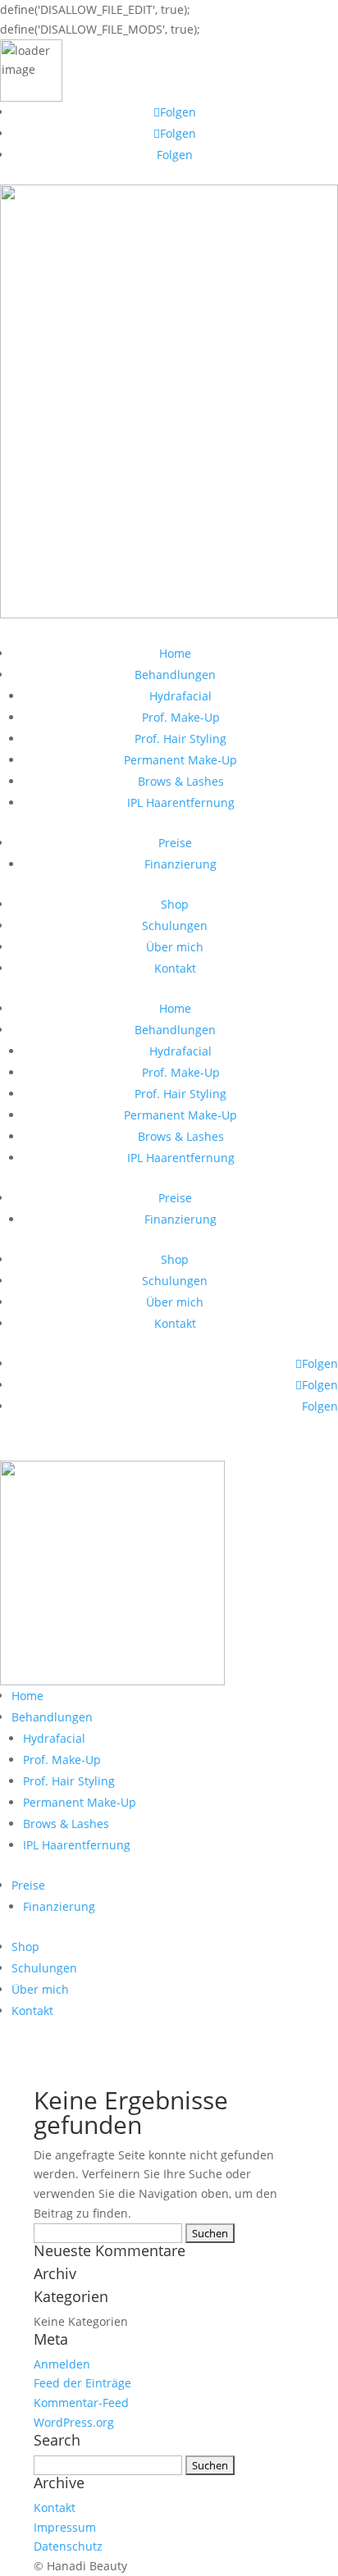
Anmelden (62, 2364)
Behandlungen (175, 675)
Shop (175, 904)
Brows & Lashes (181, 781)
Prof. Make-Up (181, 717)
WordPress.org (74, 2422)
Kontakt (175, 968)
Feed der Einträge (82, 2383)
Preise (175, 843)
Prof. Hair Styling (180, 739)
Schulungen (175, 926)
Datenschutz (68, 2546)
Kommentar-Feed (81, 2403)
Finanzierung (180, 864)
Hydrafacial (180, 696)
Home (175, 653)
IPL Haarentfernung (181, 802)
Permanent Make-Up (180, 760)
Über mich (175, 947)
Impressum (65, 2527)
